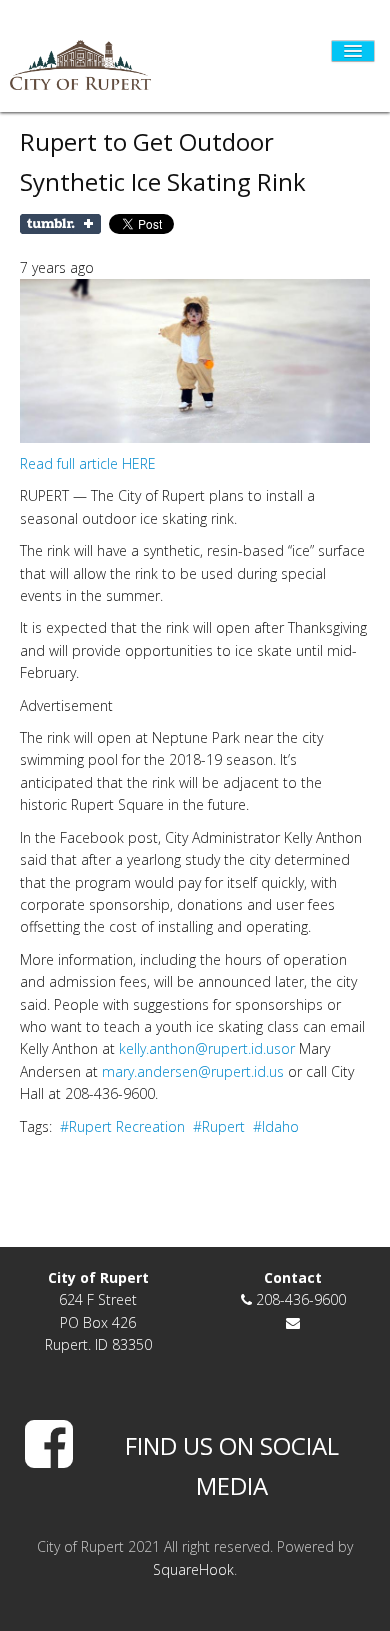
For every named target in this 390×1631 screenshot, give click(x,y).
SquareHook (193, 1569)
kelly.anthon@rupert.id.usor (207, 1048)
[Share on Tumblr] (60, 224)
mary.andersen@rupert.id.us (193, 1071)
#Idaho (278, 1126)
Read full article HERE (88, 463)
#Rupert (221, 1126)
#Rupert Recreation (124, 1126)
